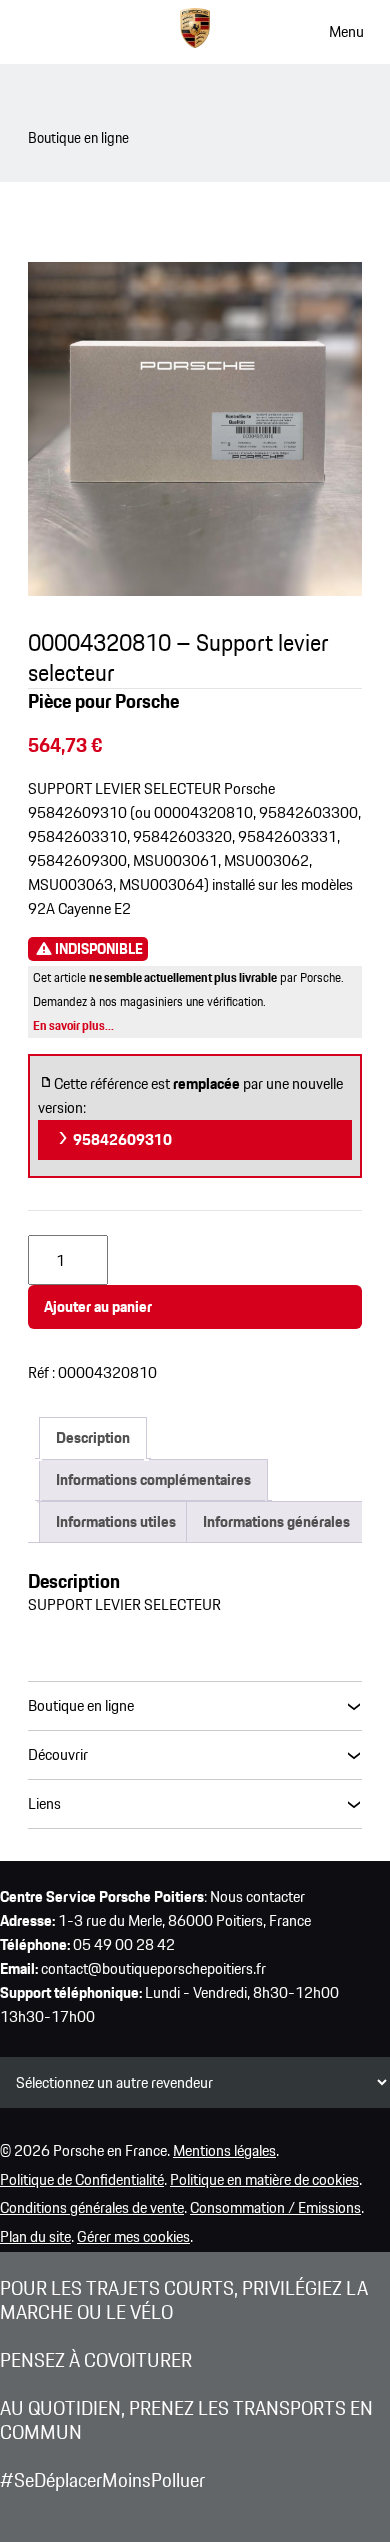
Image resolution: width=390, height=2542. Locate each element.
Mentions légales (224, 2150)
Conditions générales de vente (92, 2207)
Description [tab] (93, 1437)
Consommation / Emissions (275, 2207)
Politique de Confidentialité (82, 2179)
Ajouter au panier (98, 1306)
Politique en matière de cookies (264, 2179)
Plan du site (35, 2236)
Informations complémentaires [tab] (153, 1479)
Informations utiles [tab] (116, 1521)
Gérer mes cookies (133, 2236)
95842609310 (121, 1139)
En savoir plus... (73, 1025)
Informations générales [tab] (276, 1521)
